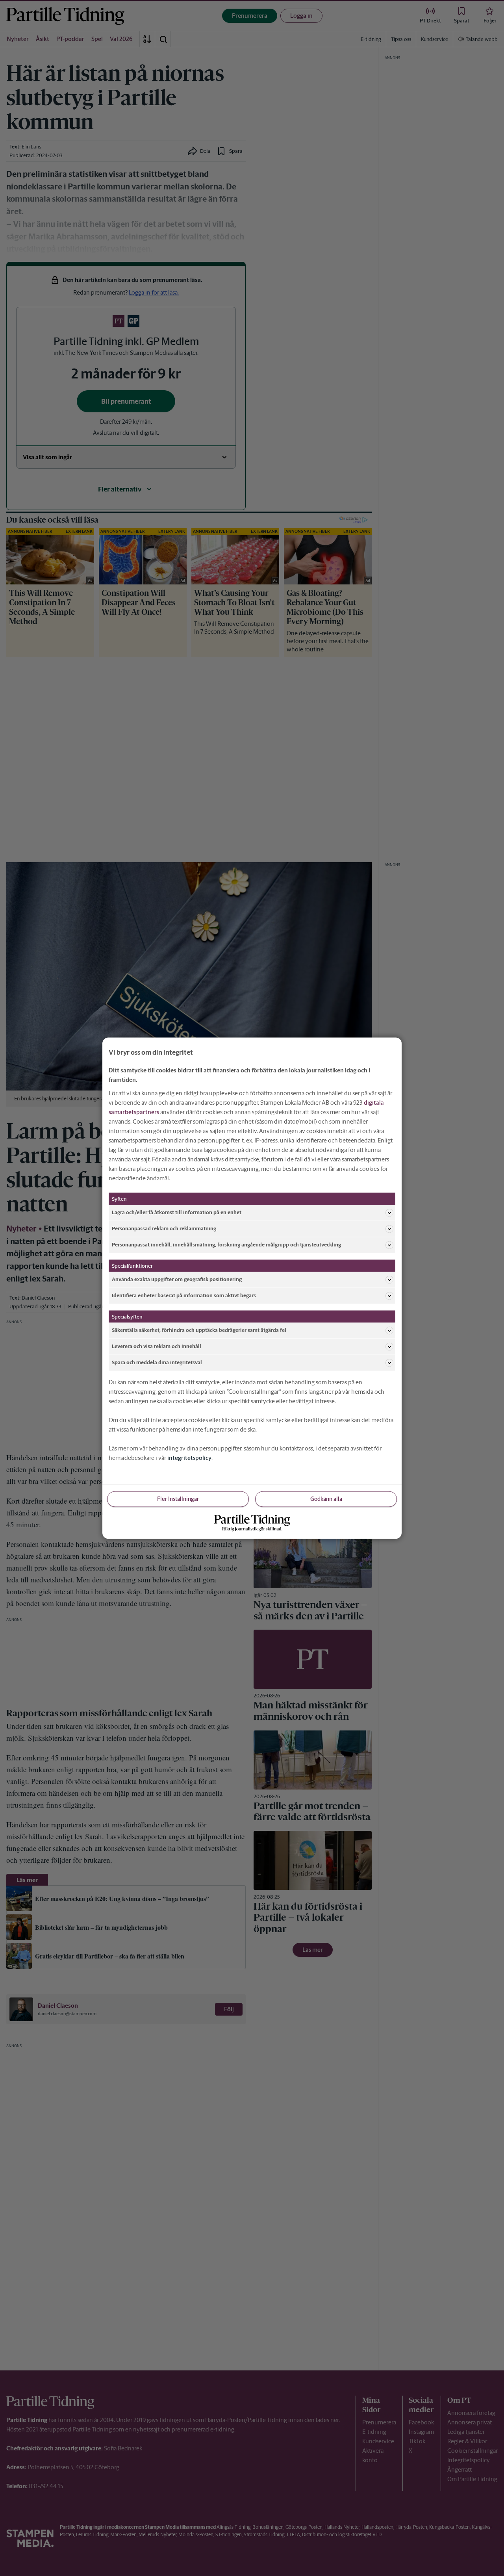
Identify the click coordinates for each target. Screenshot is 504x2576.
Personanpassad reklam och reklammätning (164, 1229)
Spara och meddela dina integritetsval (157, 1362)
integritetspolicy (189, 1457)
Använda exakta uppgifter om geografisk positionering (177, 1279)
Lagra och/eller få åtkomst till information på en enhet (177, 1212)
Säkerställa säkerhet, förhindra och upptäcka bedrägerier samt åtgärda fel (199, 1330)
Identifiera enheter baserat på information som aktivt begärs (184, 1295)
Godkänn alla (326, 1498)
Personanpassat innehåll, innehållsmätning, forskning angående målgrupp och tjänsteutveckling (226, 1245)
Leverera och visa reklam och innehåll (157, 1346)
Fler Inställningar (178, 1498)
